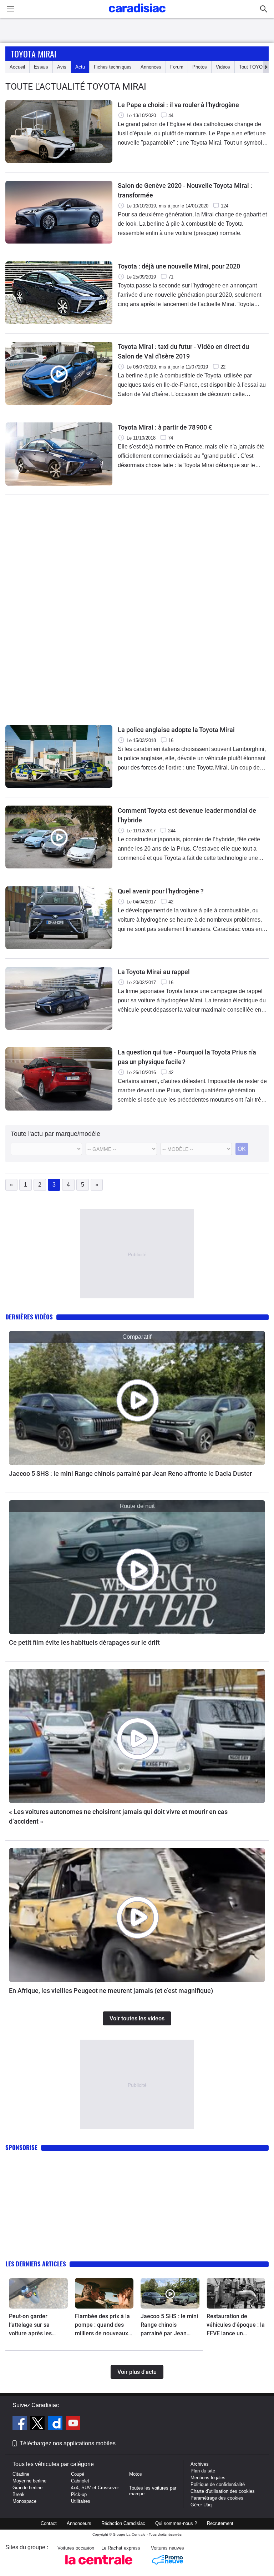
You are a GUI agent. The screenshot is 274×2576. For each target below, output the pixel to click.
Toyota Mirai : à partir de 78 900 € (165, 427)
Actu (80, 67)
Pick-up (79, 2494)
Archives (200, 2464)
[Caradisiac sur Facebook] (21, 2424)
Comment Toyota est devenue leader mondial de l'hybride (187, 815)
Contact (49, 2523)
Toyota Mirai (34, 54)
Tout (254, 67)
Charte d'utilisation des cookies (223, 2491)
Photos (200, 67)
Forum (177, 67)
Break (19, 2494)
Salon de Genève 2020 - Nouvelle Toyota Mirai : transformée (185, 190)
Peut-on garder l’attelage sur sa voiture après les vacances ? (30, 2325)
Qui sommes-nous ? (176, 2523)
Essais (41, 67)
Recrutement (220, 2523)
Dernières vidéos (29, 1317)
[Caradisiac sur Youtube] (73, 2424)
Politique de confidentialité (218, 2484)
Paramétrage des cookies (217, 2498)
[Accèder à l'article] (137, 1398)
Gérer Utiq (201, 2505)
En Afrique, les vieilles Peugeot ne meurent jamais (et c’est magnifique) (111, 1991)
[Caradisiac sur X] (38, 2424)
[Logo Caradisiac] (137, 14)
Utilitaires (81, 2501)
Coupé (78, 2474)
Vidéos (223, 67)
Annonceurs (79, 2523)
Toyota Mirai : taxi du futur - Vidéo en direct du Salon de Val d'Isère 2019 (183, 351)
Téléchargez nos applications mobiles (68, 2443)
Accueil (17, 67)
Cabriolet (80, 2481)
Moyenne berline (29, 2481)
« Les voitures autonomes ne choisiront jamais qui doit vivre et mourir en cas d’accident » (118, 1816)
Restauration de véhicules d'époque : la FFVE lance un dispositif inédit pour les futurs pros (236, 2325)
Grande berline (27, 2488)
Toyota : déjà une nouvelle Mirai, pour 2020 (179, 266)
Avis (62, 67)
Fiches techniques (113, 67)
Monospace (24, 2501)
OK (242, 1149)
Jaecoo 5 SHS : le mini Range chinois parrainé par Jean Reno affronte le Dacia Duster (130, 1474)
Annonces (151, 67)
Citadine (21, 2474)
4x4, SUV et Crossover (95, 2488)
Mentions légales (208, 2478)
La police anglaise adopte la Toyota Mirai (176, 730)
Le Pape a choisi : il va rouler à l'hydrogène (178, 105)
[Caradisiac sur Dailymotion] (56, 2424)
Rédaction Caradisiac (123, 2523)
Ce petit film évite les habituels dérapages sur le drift (84, 1642)
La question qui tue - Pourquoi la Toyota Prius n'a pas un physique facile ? (187, 1057)
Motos (136, 2474)
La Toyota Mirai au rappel (154, 972)
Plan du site (203, 2471)
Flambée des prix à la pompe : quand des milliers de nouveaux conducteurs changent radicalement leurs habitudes (103, 2325)
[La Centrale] (99, 2567)
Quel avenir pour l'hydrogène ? (161, 891)
